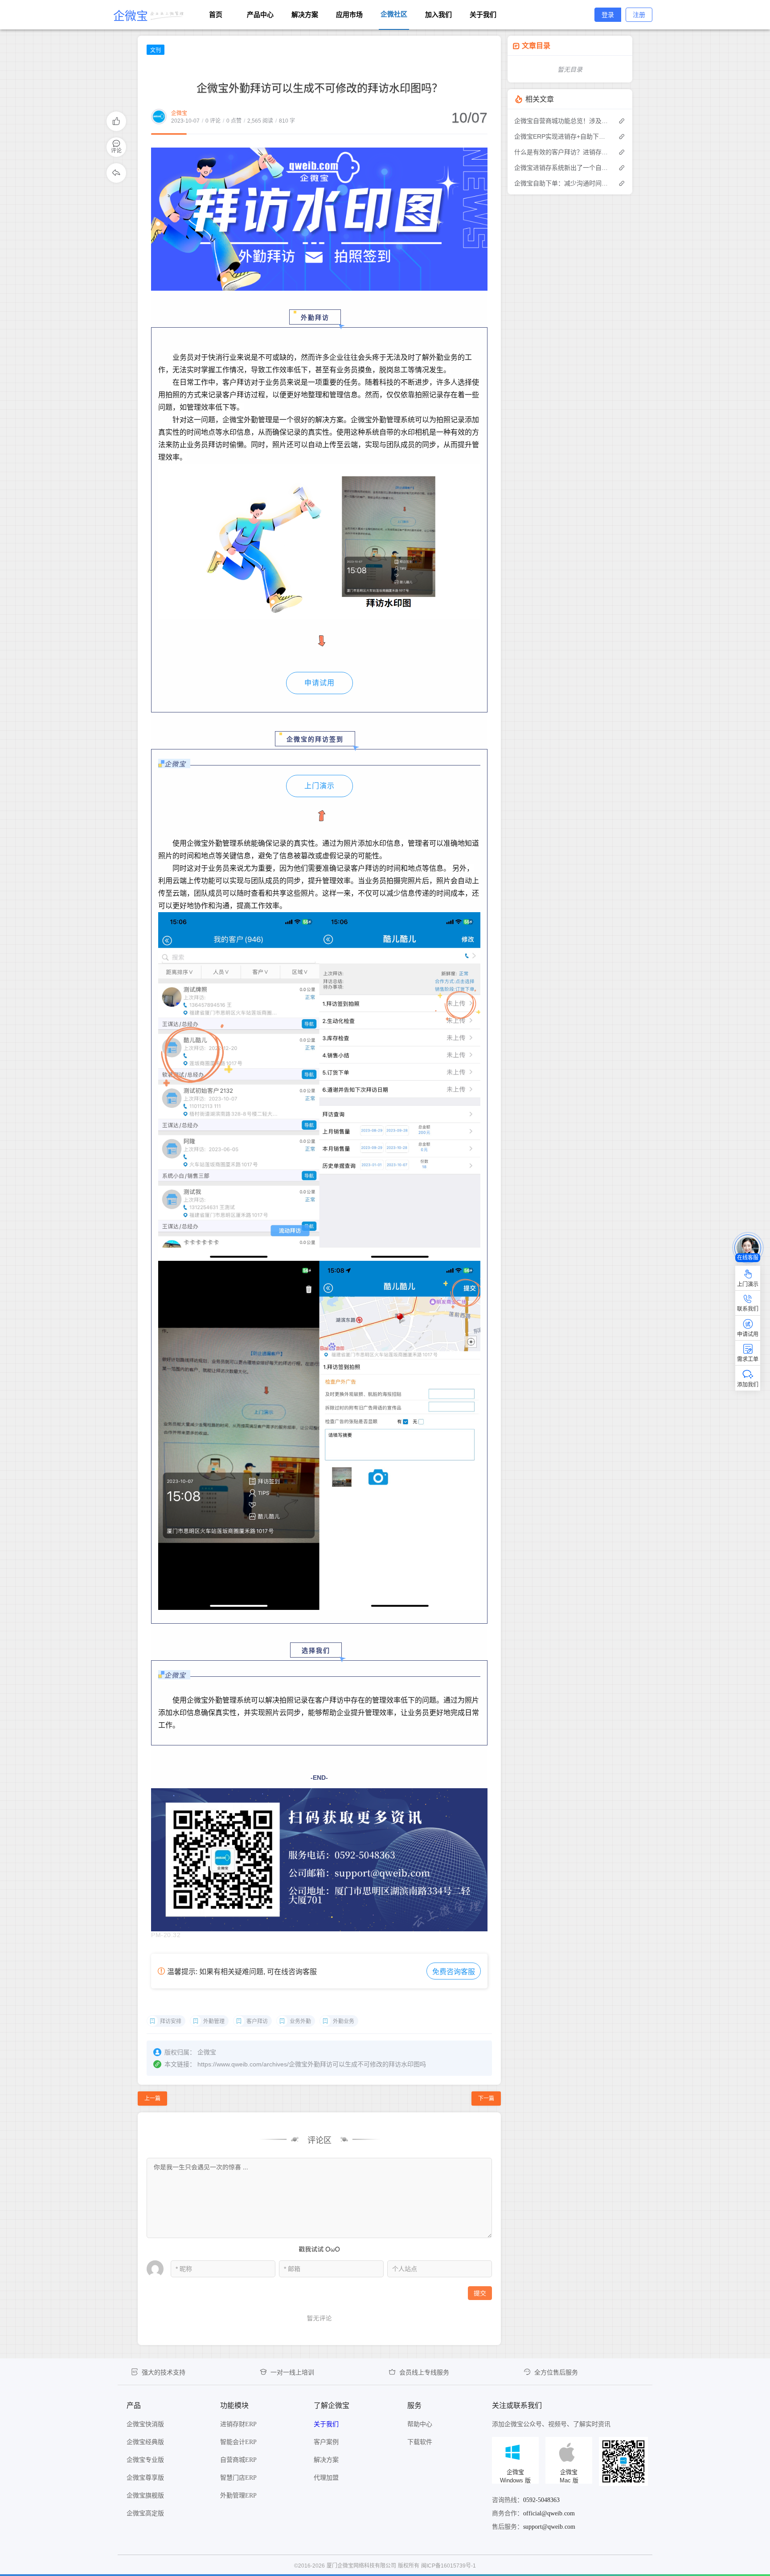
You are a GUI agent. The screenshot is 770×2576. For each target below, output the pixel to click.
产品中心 (260, 14)
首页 (216, 14)
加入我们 (438, 14)
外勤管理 (214, 2021)
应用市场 (349, 14)
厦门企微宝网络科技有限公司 (361, 2566)
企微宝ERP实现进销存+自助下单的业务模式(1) (562, 136)
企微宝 (179, 113)
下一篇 (486, 2099)
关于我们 (483, 14)
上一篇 (152, 2099)
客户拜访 (257, 2021)
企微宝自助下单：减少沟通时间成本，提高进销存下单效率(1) (562, 183)
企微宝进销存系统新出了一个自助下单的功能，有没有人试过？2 (562, 168)
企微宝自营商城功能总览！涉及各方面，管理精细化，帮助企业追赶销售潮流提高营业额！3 (562, 121)
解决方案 (305, 14)
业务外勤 (300, 2021)
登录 (608, 15)
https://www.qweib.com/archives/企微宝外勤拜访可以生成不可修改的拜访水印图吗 (312, 2064)
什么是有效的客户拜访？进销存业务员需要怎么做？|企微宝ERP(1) (562, 152)
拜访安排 (171, 2021)
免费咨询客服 (454, 1972)
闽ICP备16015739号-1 (448, 2566)
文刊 (156, 50)
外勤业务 (344, 2021)
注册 (639, 15)
